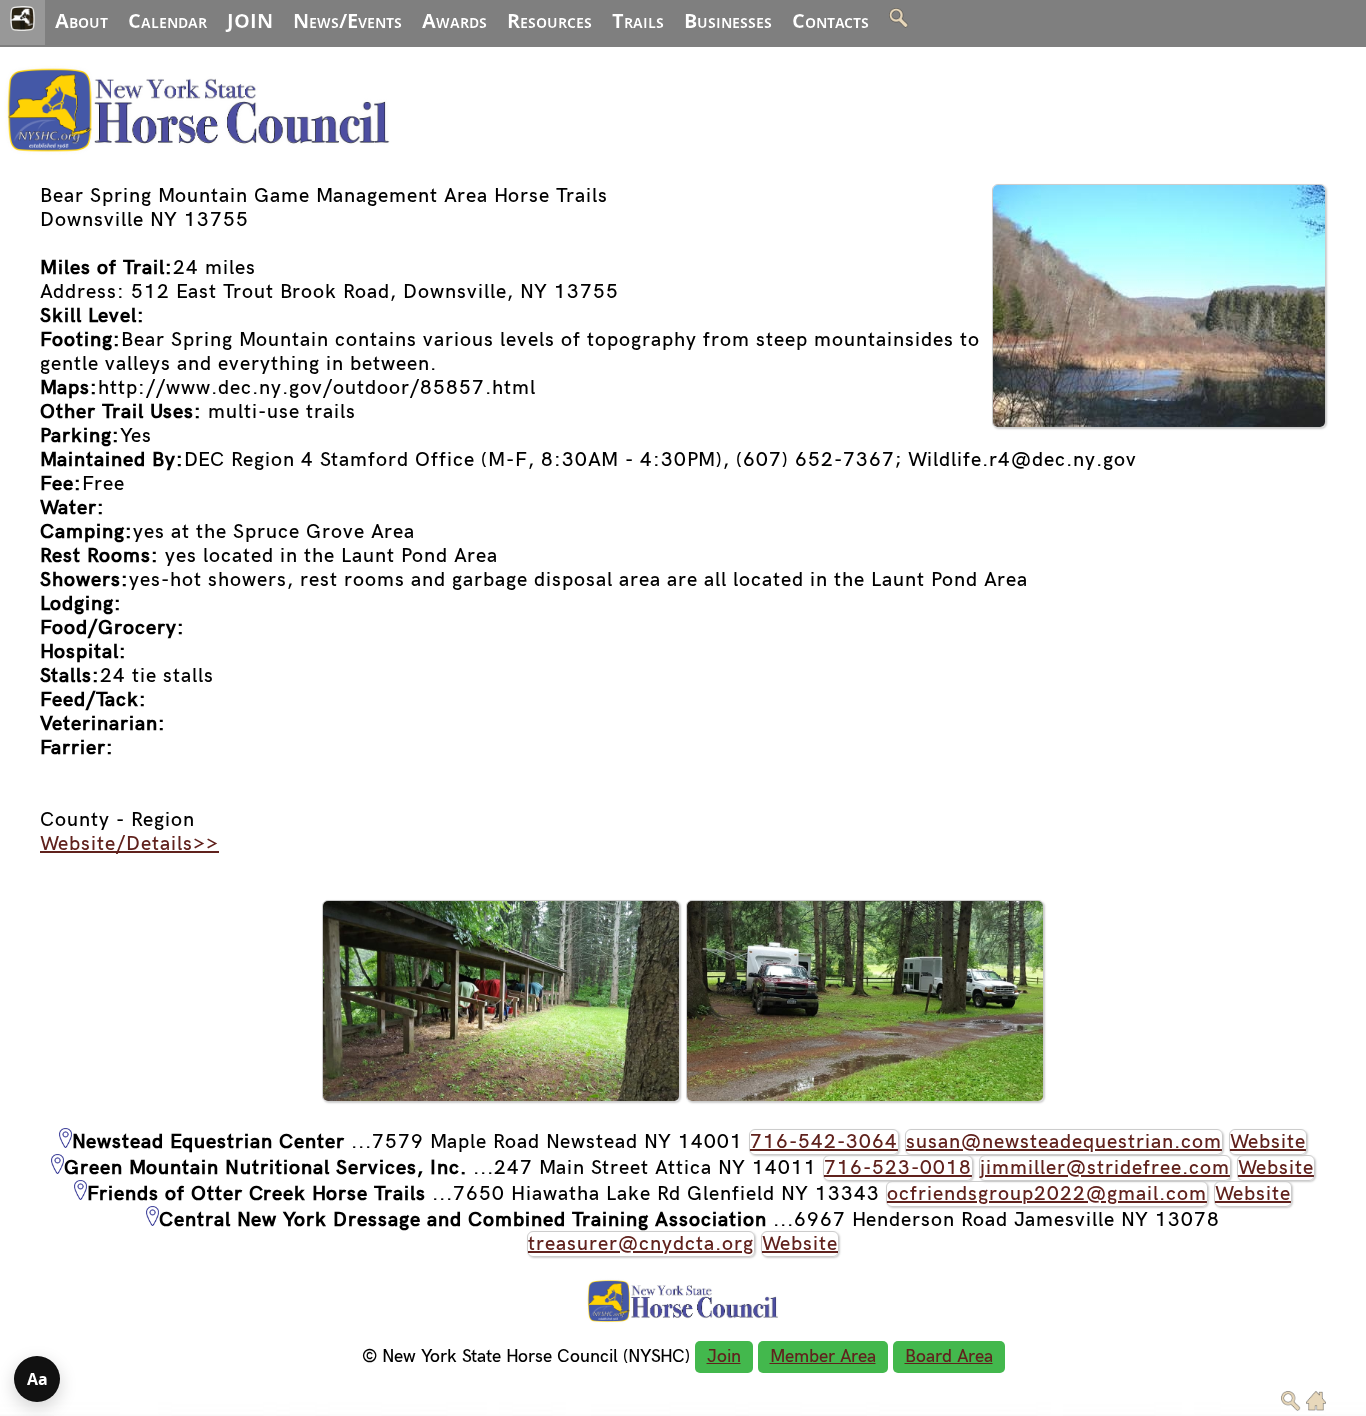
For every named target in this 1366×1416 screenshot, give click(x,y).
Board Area (949, 1356)
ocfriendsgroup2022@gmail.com (1047, 1194)
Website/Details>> (129, 844)
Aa (37, 1379)
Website (1268, 1142)
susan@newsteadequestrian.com (1064, 1142)
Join (724, 1356)
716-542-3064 (824, 1142)
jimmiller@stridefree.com (1105, 1168)
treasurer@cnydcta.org (641, 1244)
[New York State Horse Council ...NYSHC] (198, 154)
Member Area (823, 1356)
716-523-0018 (898, 1168)
